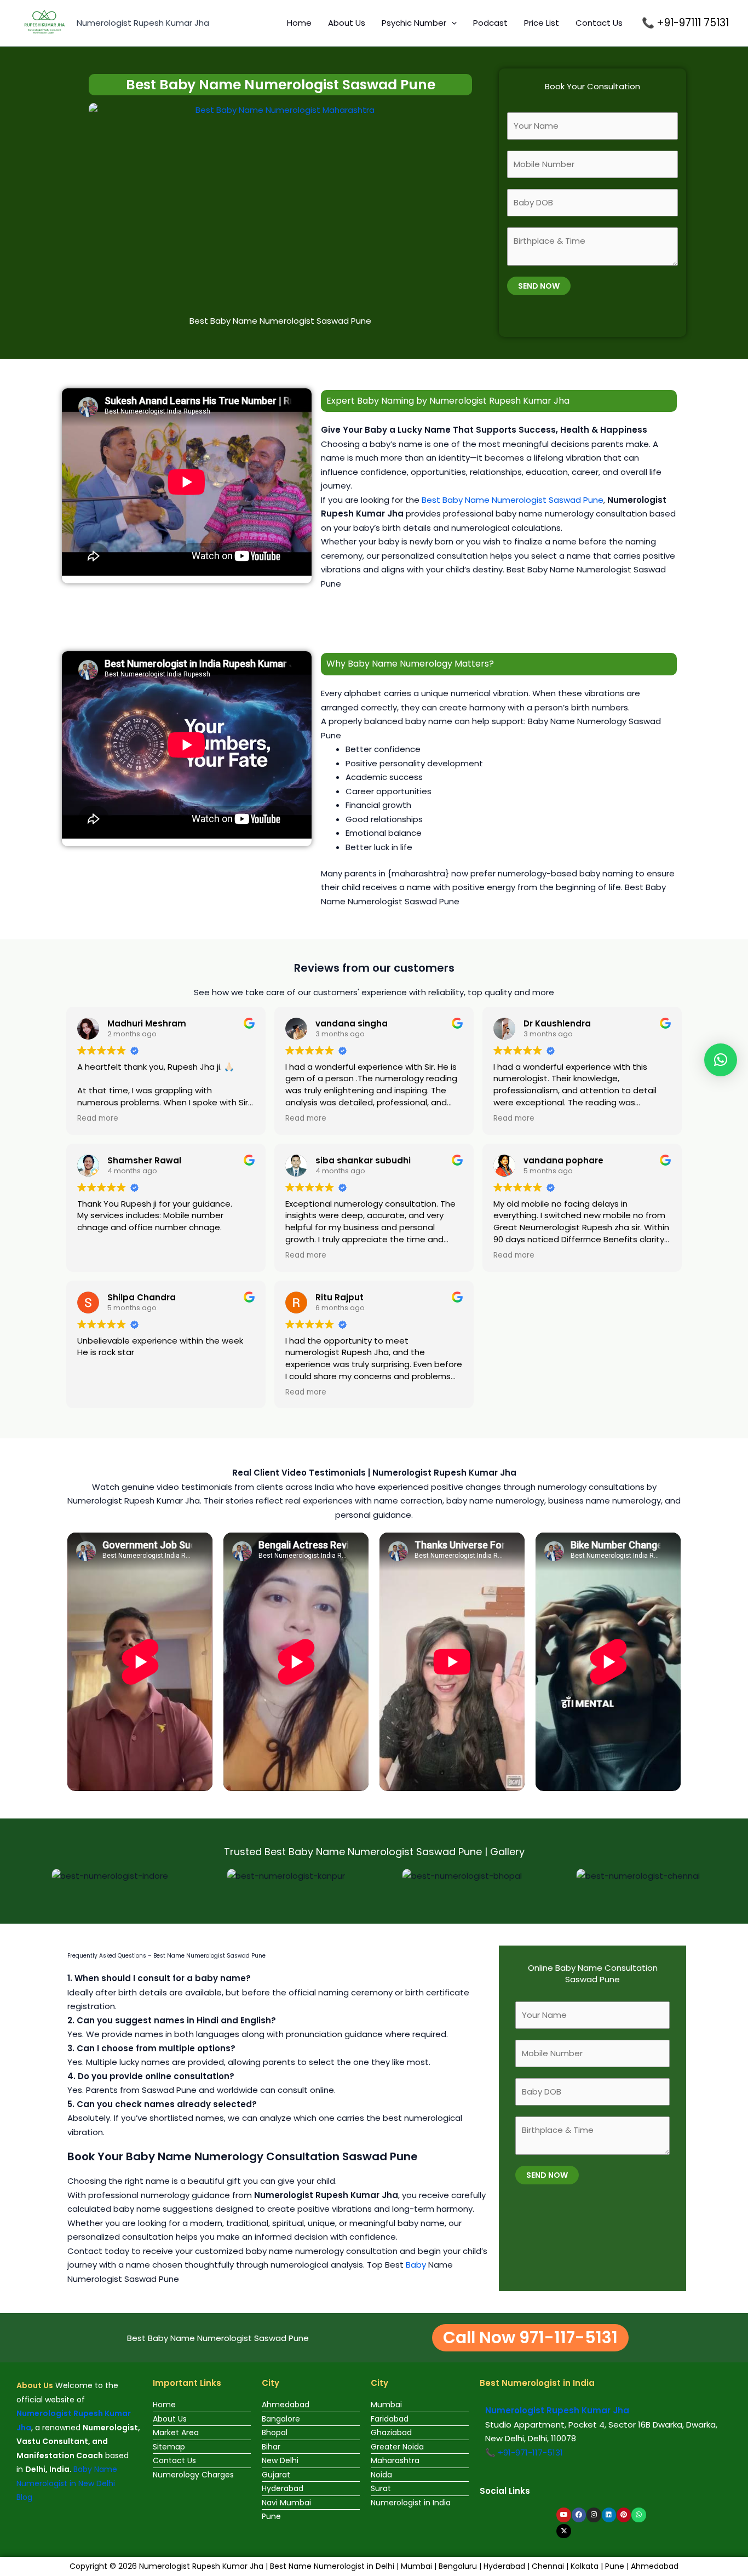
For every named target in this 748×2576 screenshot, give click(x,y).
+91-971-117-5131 (530, 2452)
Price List (542, 23)
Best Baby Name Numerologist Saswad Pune (513, 500)
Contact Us (599, 23)
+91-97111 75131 (693, 23)
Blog (24, 2497)
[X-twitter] (563, 2531)
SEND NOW (539, 286)
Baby (416, 2265)
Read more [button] (98, 1118)
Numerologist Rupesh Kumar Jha (143, 23)
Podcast (490, 23)
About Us (347, 23)
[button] (451, 23)
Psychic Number (414, 23)
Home (299, 23)
